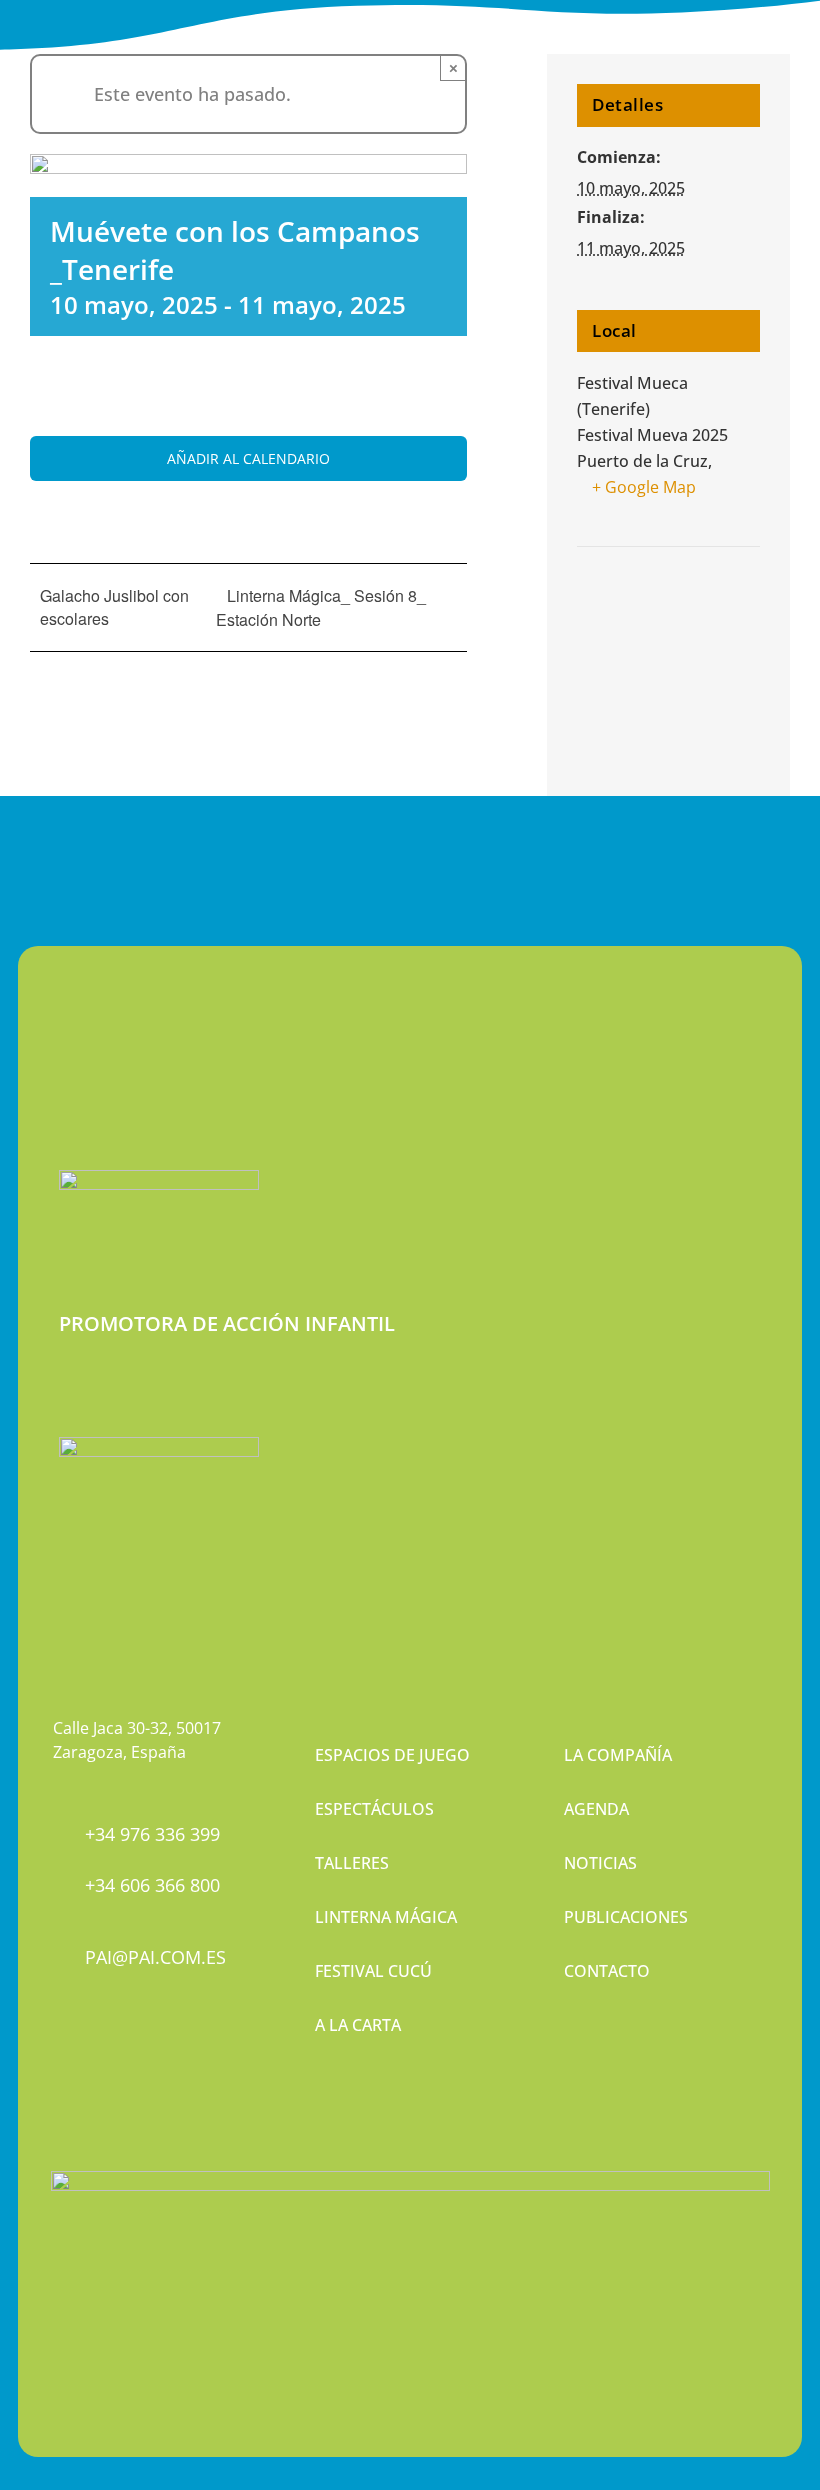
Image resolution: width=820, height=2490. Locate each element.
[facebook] (60, 2062)
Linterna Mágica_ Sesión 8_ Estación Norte (321, 607)
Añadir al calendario (248, 458)
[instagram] (94, 2062)
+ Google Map (644, 487)
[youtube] (128, 2062)
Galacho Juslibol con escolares (114, 607)
